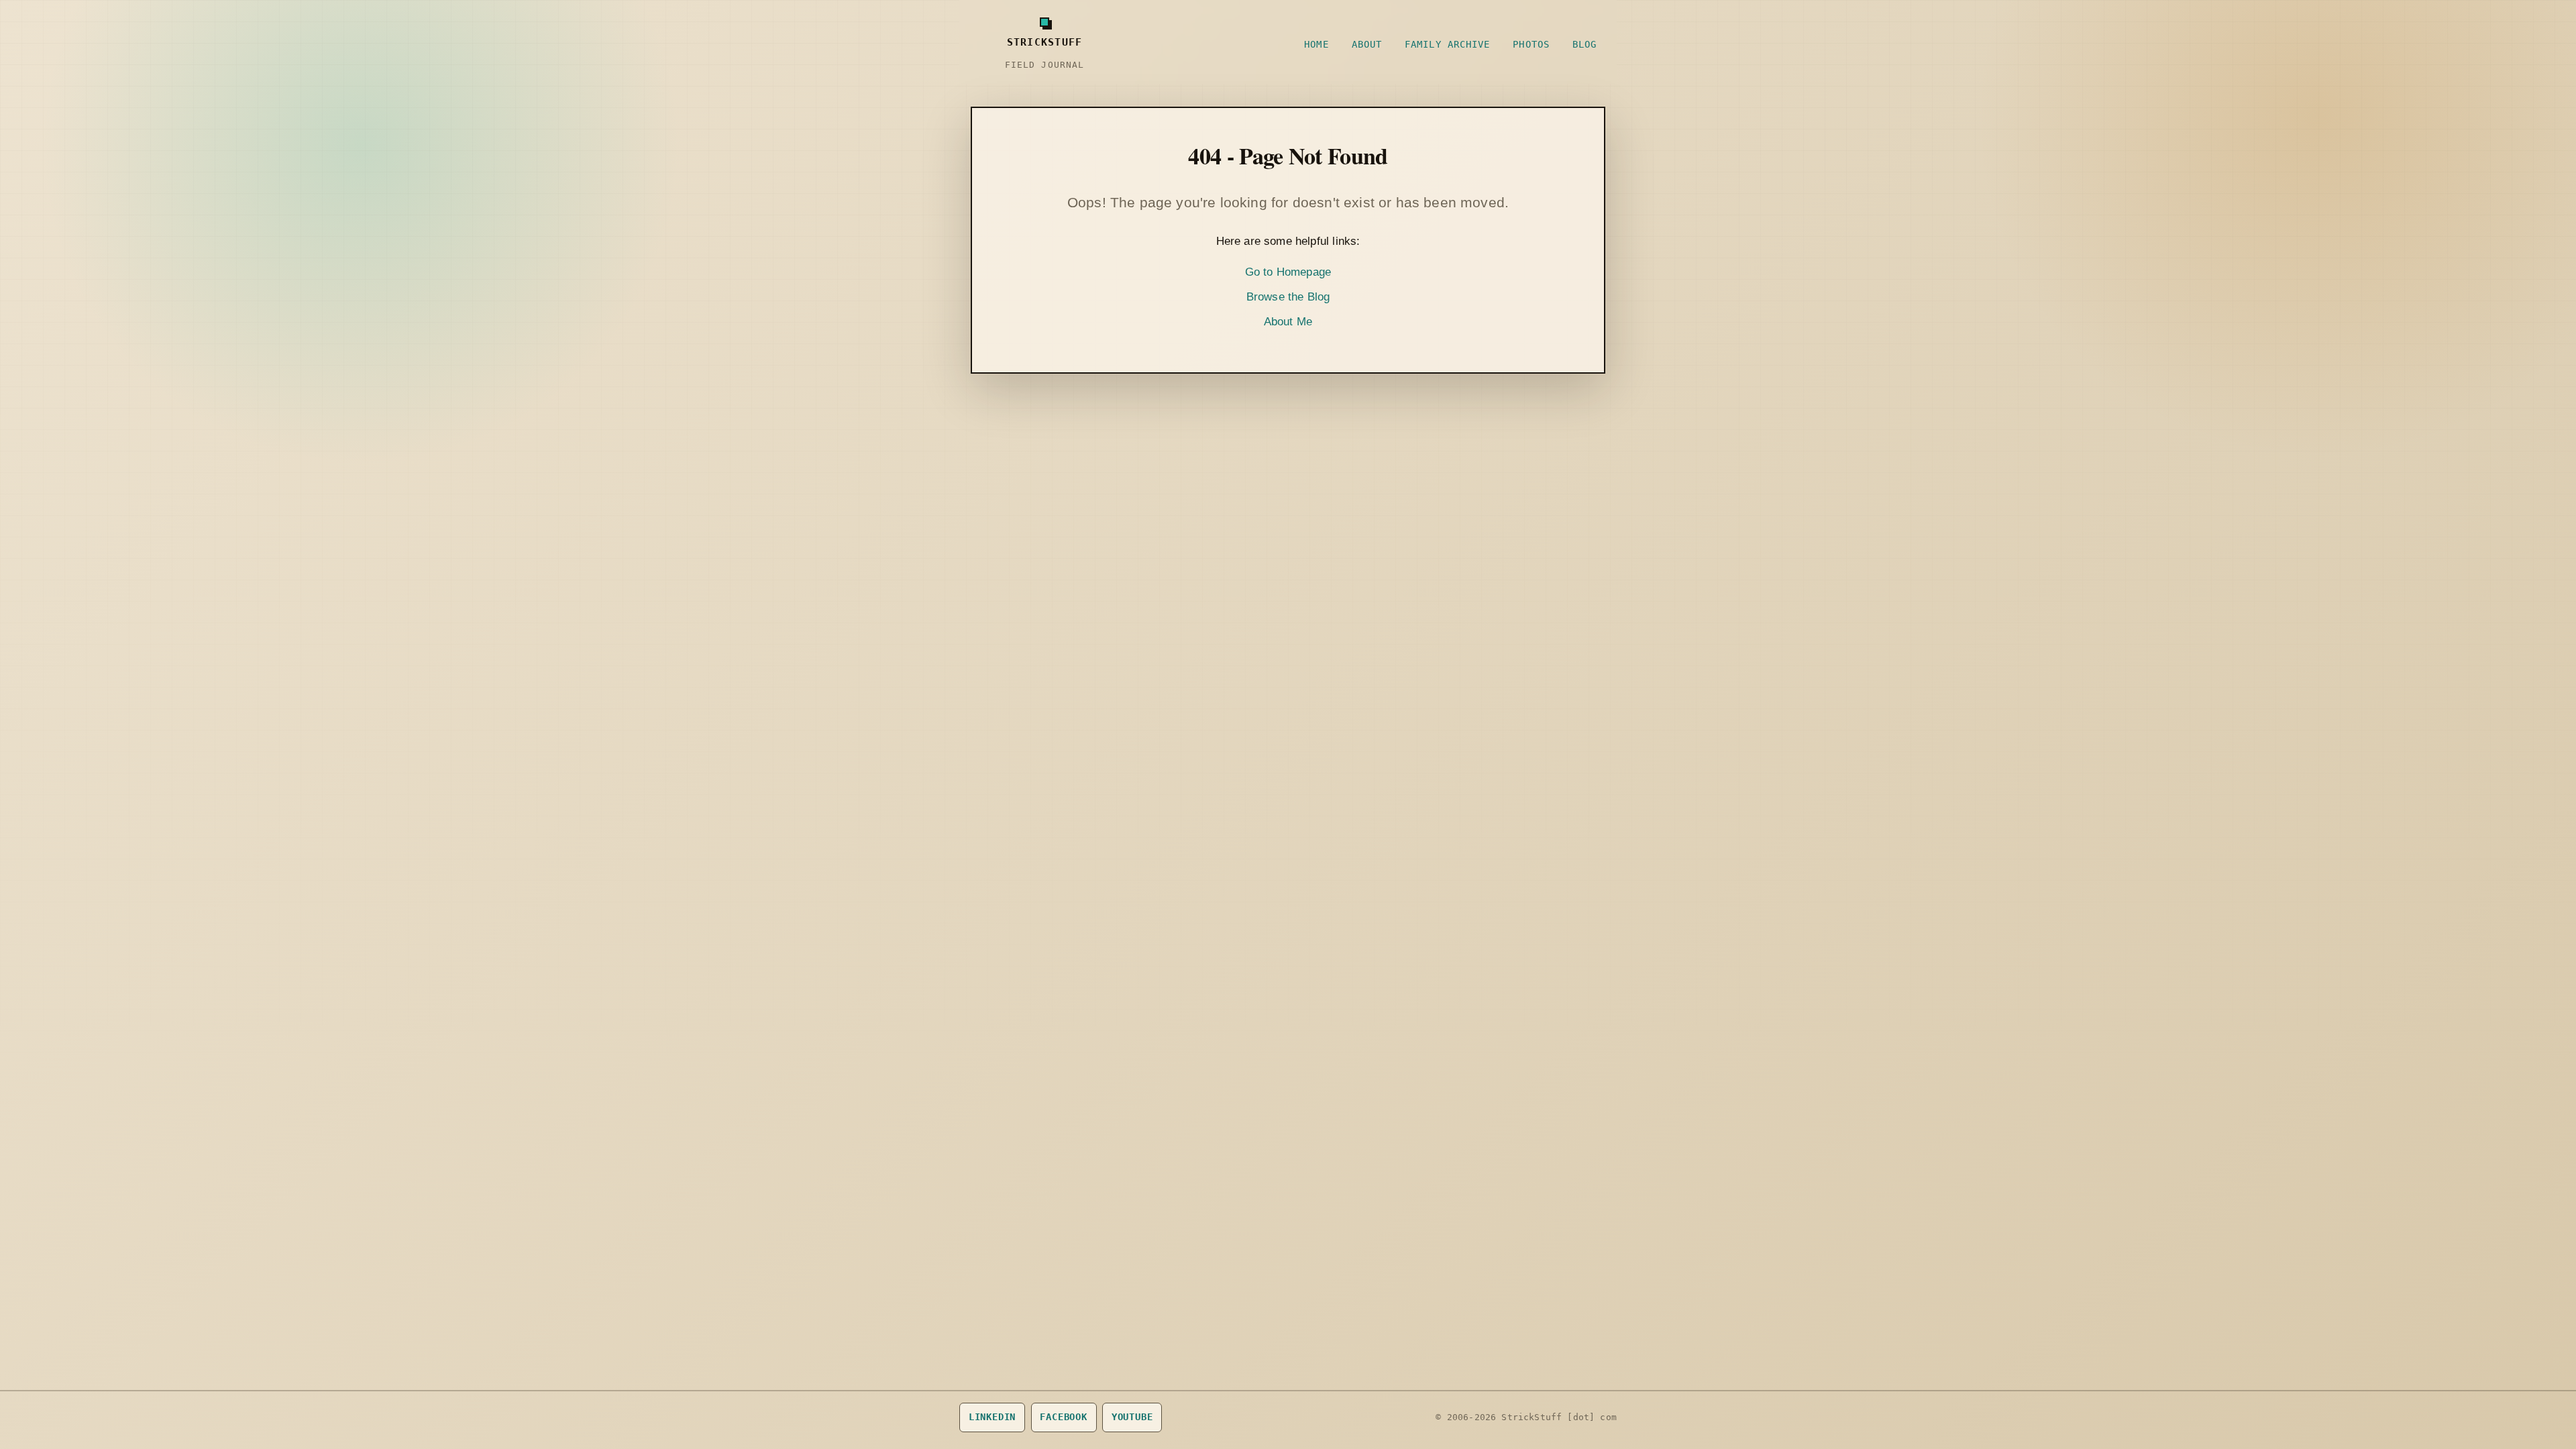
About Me (1288, 322)
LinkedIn (992, 1417)
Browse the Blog (1288, 297)
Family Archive (1447, 44)
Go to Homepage (1288, 272)
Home (1316, 44)
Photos (1531, 44)
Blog (1585, 44)
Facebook (1064, 1417)
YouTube (1132, 1417)
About (1367, 44)
